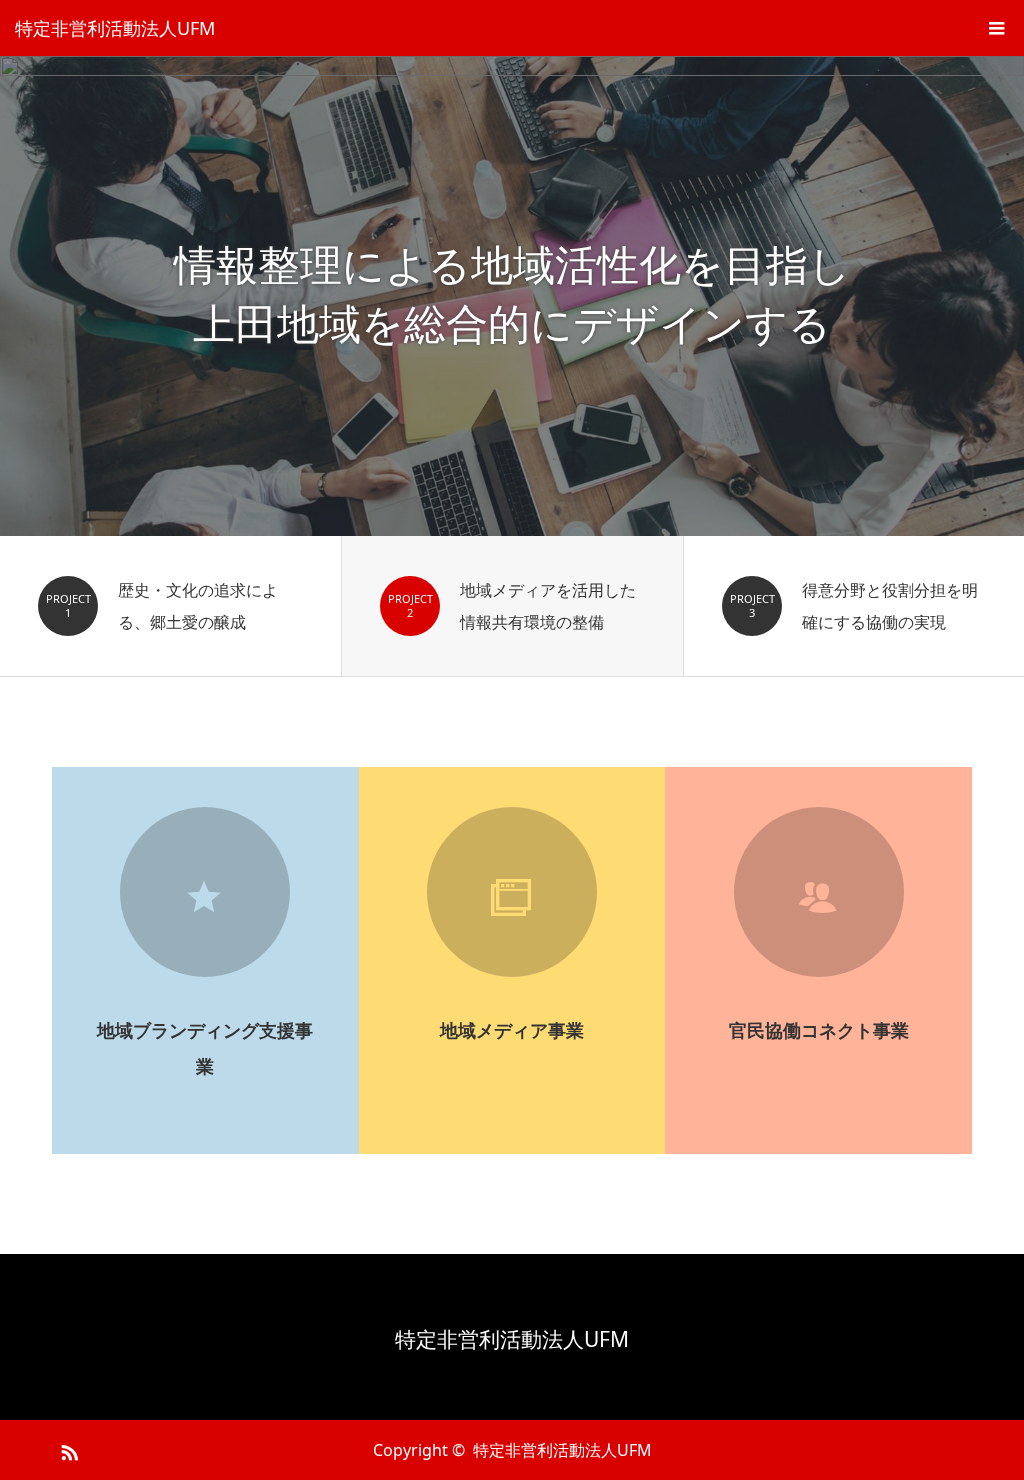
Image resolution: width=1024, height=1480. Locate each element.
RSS (67, 1449)
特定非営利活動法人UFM (115, 28)
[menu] (996, 28)
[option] (512, 296)
